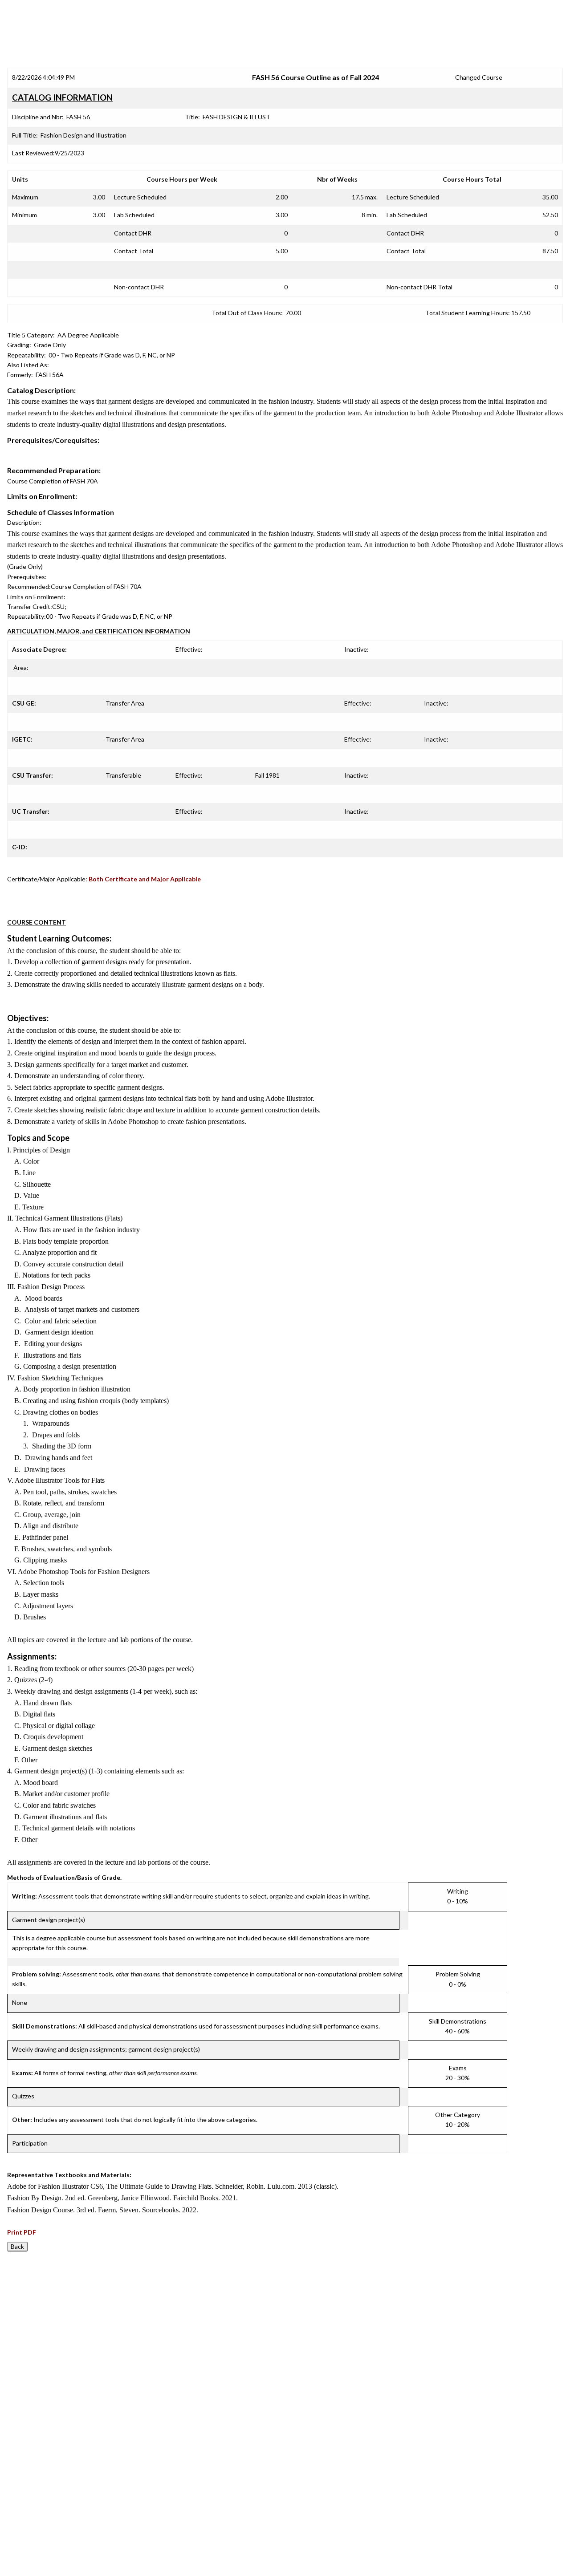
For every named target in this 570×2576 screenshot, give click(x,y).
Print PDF (22, 2232)
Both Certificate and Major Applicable (145, 879)
